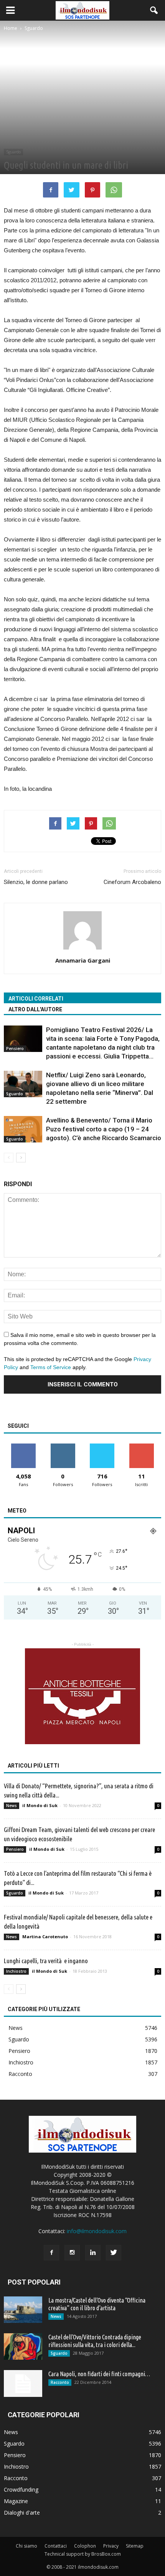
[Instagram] (72, 2253)
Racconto (20, 2074)
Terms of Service (51, 1367)
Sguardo (13, 152)
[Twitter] (114, 2253)
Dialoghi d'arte (22, 2513)
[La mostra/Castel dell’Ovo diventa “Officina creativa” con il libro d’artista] (23, 2310)
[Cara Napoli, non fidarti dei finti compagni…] (23, 2383)
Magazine (16, 2501)
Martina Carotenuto (45, 1937)
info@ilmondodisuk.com (97, 2231)
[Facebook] (51, 2253)
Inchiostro (16, 1971)
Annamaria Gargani (83, 960)
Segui (63, 1446)
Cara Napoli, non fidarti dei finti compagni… (99, 2374)
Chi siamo (26, 2546)
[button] (154, 10)
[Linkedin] (93, 2253)
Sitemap (135, 2546)
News (12, 1806)
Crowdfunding (21, 2490)
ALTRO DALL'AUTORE (35, 1009)
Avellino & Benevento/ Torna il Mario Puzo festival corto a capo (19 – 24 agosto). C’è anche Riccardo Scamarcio (104, 1129)
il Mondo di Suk (40, 1805)
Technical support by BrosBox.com (83, 2554)
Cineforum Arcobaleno (132, 882)
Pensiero (15, 1049)
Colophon (85, 2546)
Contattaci (56, 2546)
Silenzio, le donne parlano (36, 882)
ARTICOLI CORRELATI (36, 999)
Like (24, 1446)
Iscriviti (141, 1446)
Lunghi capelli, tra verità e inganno (46, 1961)
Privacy (111, 2546)
